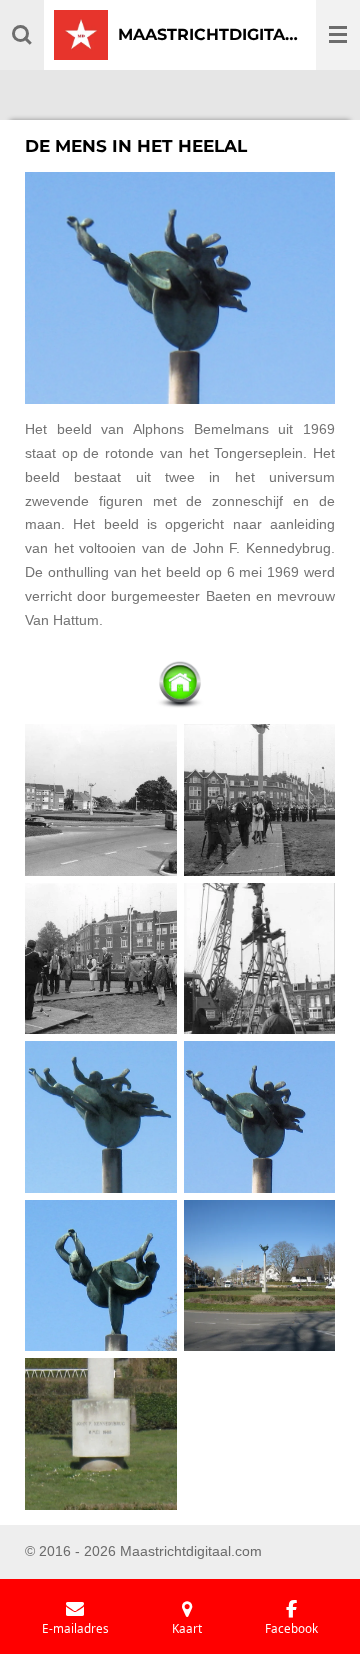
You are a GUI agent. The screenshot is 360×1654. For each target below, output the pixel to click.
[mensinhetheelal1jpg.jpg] (101, 1117)
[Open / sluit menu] (338, 35)
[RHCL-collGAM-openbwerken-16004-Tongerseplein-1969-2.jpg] (259, 958)
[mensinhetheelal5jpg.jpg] (101, 1434)
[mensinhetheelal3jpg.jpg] (101, 1275)
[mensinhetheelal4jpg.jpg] (259, 1275)
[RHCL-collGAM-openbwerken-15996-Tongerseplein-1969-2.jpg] (101, 800)
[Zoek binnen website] (22, 35)
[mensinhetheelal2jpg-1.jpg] (259, 1117)
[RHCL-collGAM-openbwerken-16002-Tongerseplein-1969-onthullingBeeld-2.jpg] (101, 958)
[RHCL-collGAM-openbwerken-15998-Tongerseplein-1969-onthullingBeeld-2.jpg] (259, 800)
